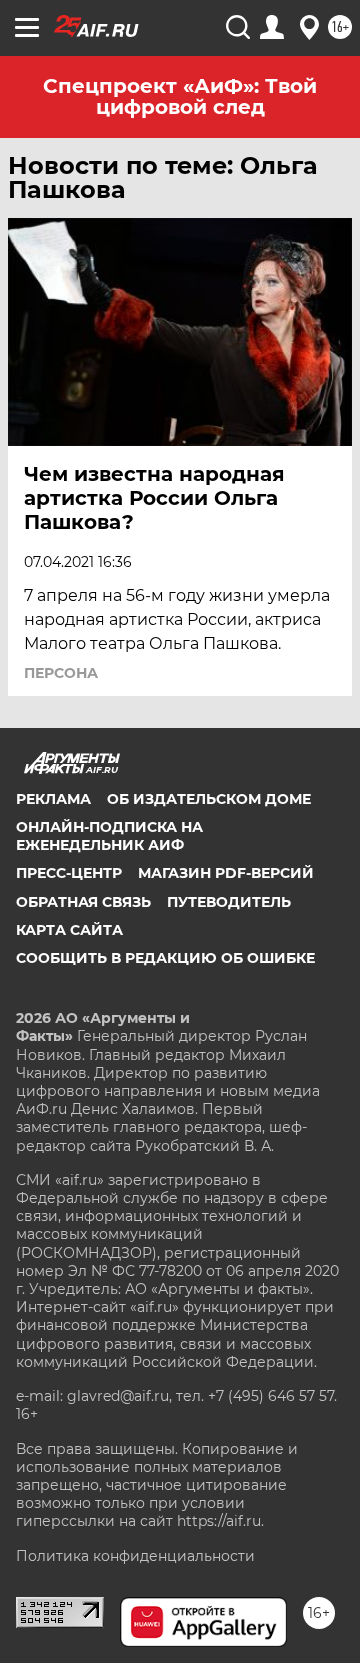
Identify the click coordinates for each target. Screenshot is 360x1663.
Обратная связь (83, 902)
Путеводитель (229, 902)
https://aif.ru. (220, 1521)
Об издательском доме (209, 799)
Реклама (53, 799)
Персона (61, 673)
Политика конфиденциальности (135, 1556)
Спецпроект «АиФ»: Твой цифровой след (180, 96)
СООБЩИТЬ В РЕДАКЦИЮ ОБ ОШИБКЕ (165, 958)
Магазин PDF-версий (226, 873)
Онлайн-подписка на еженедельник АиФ (109, 836)
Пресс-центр (69, 873)
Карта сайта (69, 930)
